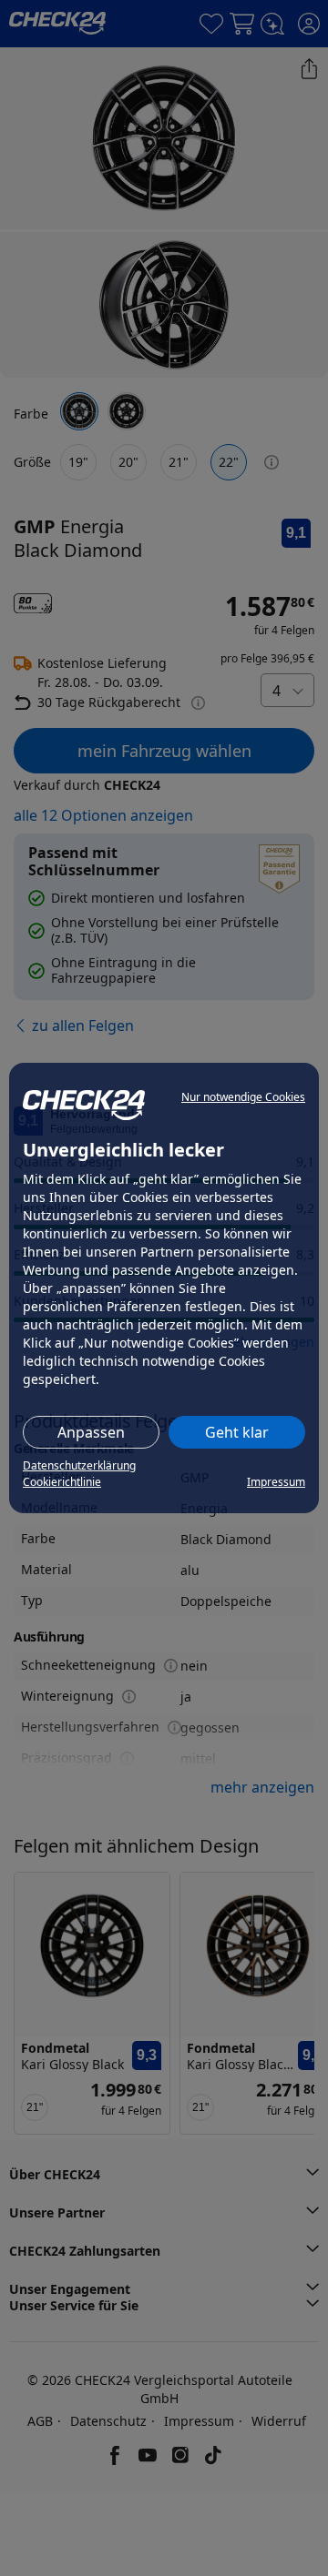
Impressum (276, 1482)
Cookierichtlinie (62, 1482)
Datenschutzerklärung (79, 1465)
